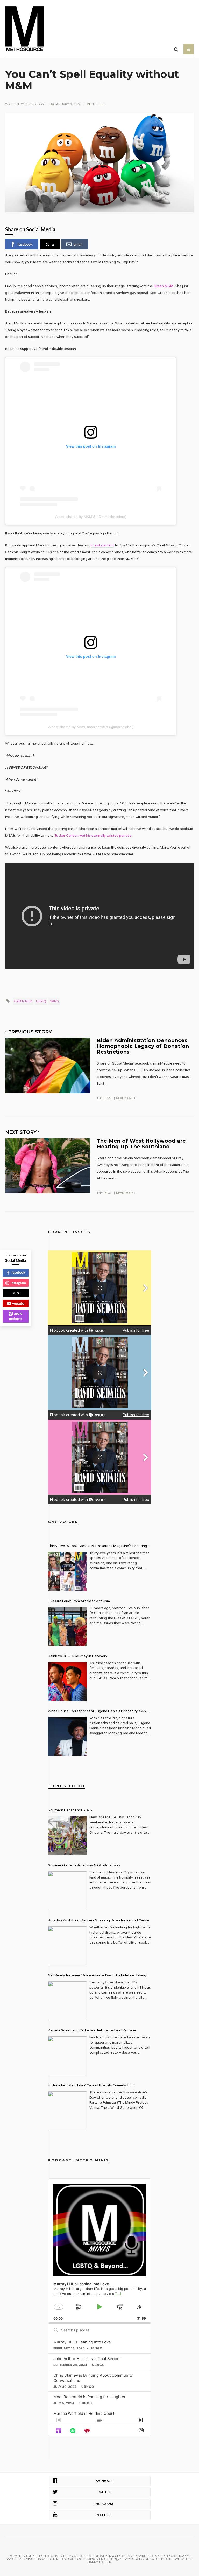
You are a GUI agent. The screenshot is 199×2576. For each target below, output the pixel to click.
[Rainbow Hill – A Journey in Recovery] (67, 1682)
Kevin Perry (34, 104)
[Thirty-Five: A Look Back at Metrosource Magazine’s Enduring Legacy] (67, 1571)
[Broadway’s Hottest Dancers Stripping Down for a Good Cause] (67, 1946)
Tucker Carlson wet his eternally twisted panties (93, 836)
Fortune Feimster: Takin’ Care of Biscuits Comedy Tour (91, 2085)
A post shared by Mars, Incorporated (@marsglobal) (91, 727)
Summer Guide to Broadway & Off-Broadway (84, 1865)
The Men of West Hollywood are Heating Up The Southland (141, 1144)
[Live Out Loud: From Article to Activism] (67, 1626)
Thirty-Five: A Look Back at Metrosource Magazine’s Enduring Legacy (97, 1547)
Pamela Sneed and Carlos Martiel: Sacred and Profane (92, 2030)
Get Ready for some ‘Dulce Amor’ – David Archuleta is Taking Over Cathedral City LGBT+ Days (97, 1976)
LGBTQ (41, 1001)
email (78, 244)
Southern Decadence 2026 (70, 1810)
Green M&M (164, 286)
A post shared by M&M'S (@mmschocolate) (91, 517)
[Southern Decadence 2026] (67, 1836)
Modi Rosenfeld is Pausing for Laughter (90, 2397)
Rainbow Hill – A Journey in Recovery (78, 1656)
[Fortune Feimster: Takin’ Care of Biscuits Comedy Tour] (67, 2111)
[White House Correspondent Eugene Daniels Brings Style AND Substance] (67, 1737)
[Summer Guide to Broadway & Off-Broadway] (67, 1891)
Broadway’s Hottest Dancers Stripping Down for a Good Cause (98, 1920)
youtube (18, 1303)
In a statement (102, 545)
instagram (18, 1283)
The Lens (98, 104)
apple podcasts (16, 1316)
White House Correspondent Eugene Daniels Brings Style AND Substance (98, 1712)
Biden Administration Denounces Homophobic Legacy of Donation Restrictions (143, 1046)
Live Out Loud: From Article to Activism (79, 1601)
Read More (125, 1098)
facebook (25, 244)
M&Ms (54, 1001)
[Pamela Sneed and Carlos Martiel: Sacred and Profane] (67, 2056)
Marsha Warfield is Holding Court (84, 2413)
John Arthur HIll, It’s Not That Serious (87, 2359)
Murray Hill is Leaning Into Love (82, 2342)
